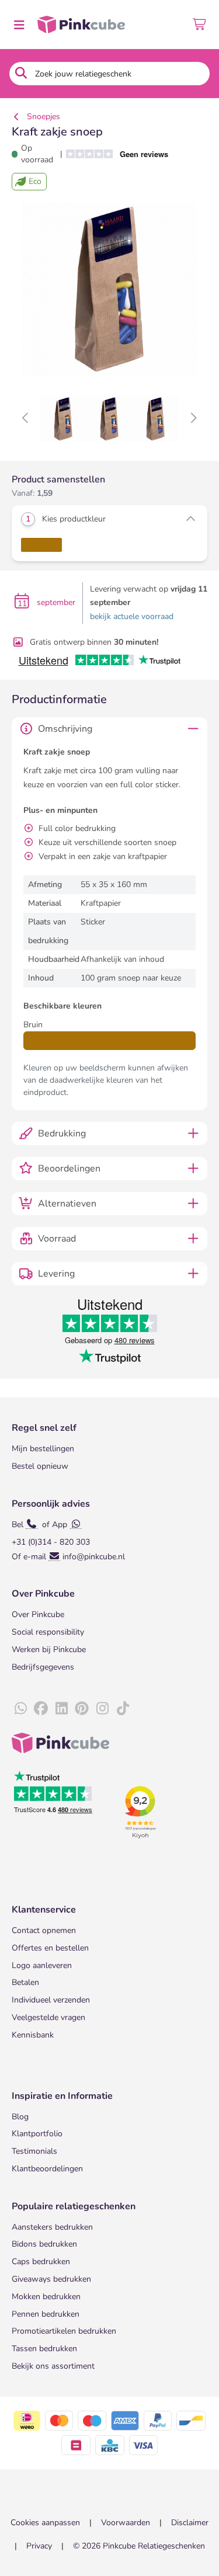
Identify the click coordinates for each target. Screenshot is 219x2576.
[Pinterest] (82, 1709)
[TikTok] (123, 1709)
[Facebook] (41, 1709)
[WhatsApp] (20, 1709)
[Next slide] (193, 419)
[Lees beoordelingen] (121, 154)
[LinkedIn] (61, 1709)
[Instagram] (102, 1709)
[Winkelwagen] (200, 25)
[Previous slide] (26, 419)
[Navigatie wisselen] (19, 25)
